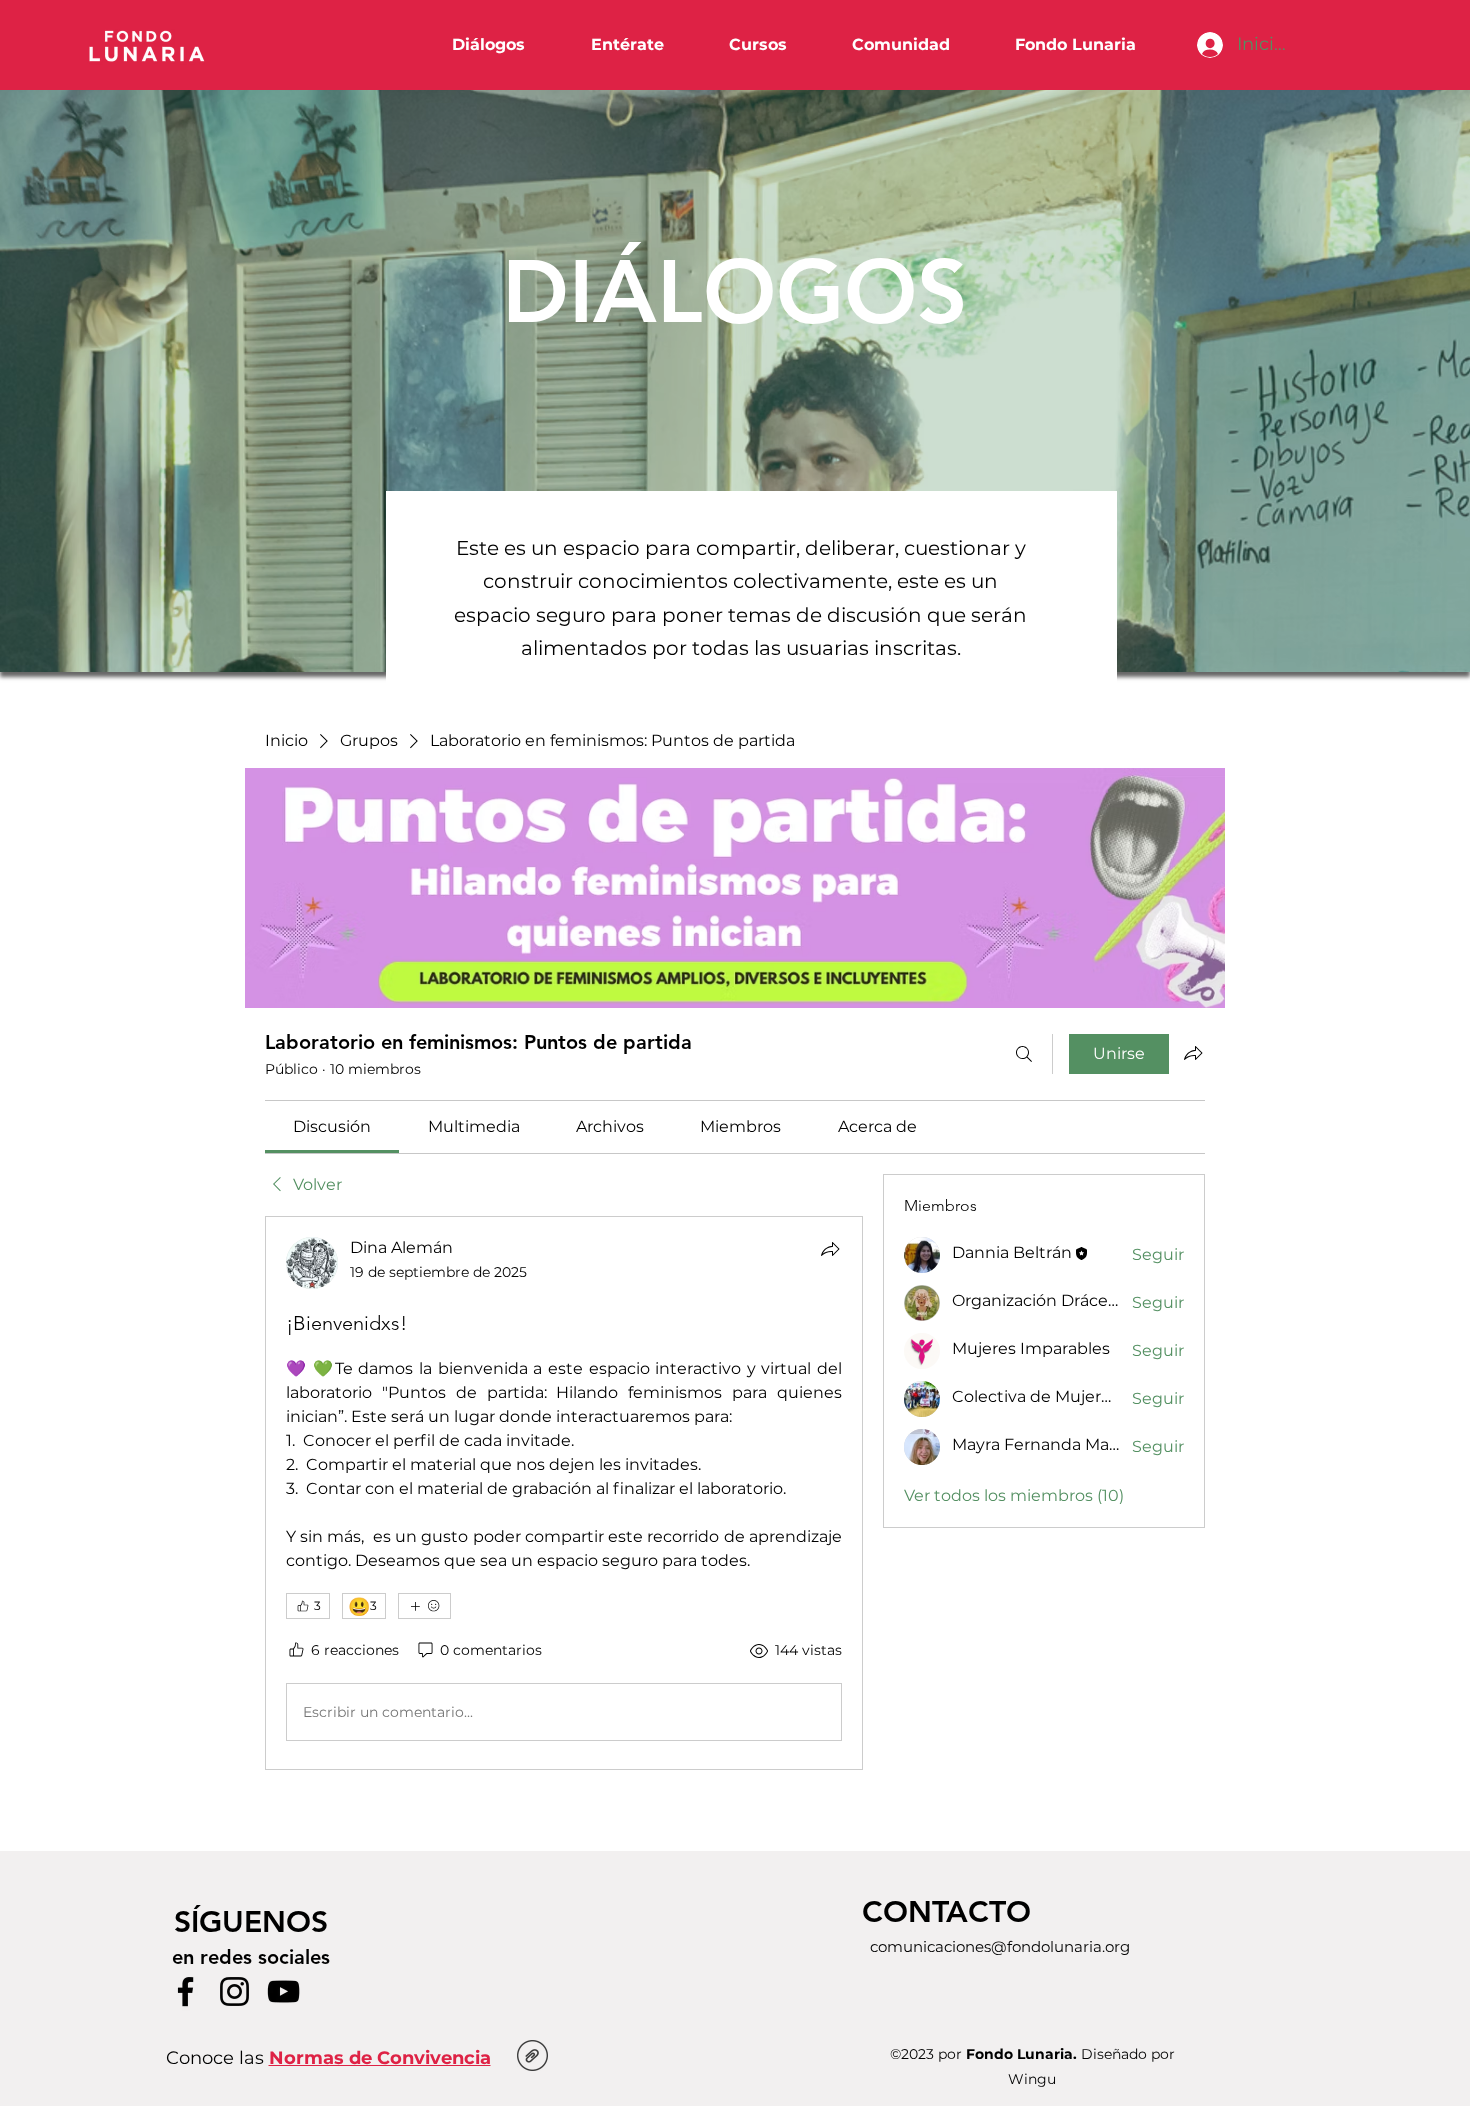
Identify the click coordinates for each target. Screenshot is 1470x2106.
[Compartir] (830, 1249)
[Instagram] (234, 1991)
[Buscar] (1024, 1054)
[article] (564, 1493)
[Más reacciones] (424, 1606)
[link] (332, 1126)
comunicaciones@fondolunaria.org (1000, 1946)
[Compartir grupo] (1193, 1053)
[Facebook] (185, 1991)
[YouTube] (283, 1991)
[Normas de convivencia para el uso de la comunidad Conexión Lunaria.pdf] (532, 2058)
